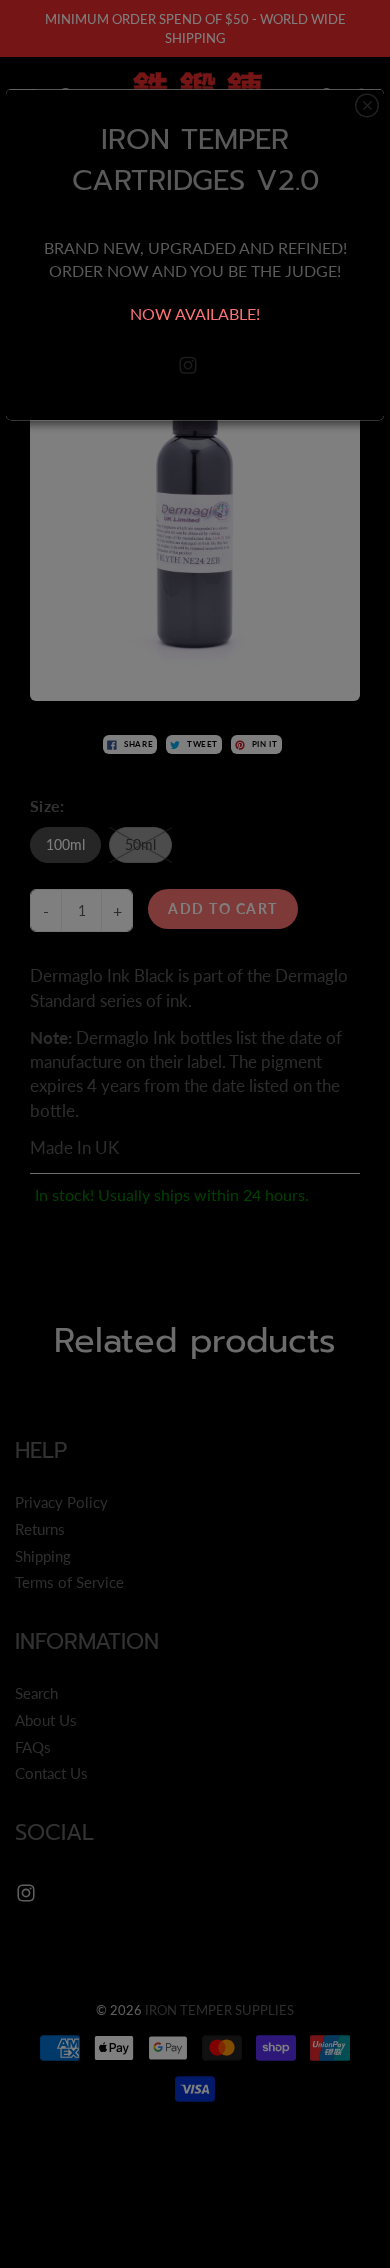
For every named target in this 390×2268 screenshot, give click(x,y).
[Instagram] (188, 365)
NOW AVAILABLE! (195, 313)
